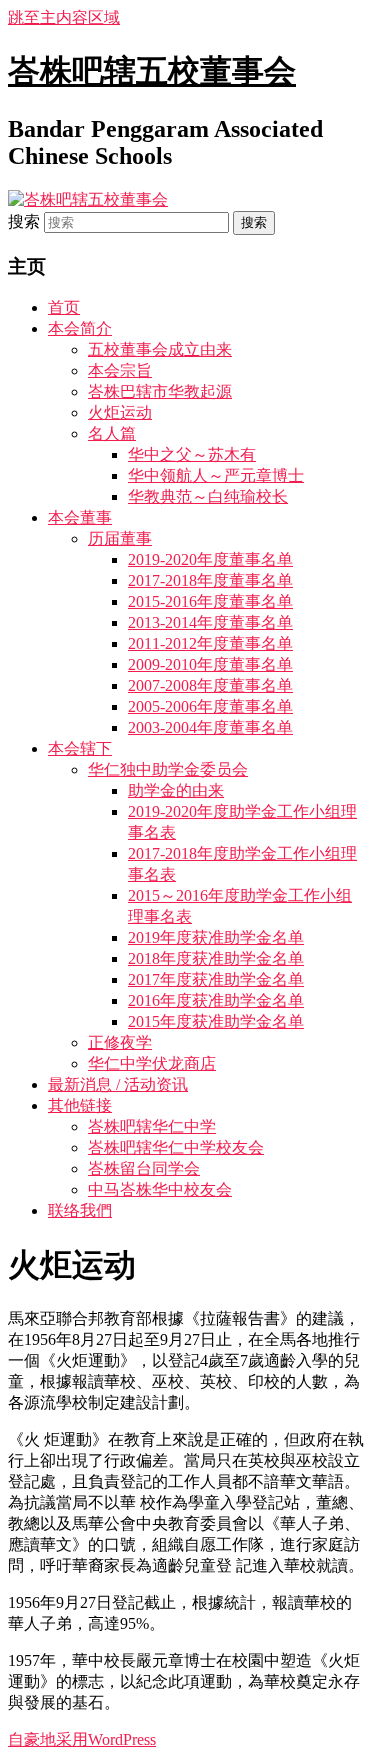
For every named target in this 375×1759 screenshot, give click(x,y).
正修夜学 (120, 1042)
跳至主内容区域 (64, 17)
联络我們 (80, 1210)
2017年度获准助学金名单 (216, 979)
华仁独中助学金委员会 (168, 769)
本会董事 (80, 517)
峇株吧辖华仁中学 (152, 1126)
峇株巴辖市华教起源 (160, 391)
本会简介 (80, 328)
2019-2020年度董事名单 (210, 559)
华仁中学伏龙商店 (152, 1063)
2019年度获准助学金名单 (216, 937)
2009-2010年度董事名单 (210, 664)
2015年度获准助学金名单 (216, 1021)
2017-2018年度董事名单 (210, 580)
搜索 (24, 221)
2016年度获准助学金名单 (216, 1000)
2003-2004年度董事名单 (210, 727)
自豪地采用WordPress (82, 1739)
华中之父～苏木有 (192, 454)
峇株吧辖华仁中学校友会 (176, 1147)
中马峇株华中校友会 (160, 1189)
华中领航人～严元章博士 (216, 475)
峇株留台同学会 (144, 1168)
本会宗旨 (120, 370)
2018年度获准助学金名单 (216, 958)
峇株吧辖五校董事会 (152, 71)
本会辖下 (80, 748)
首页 (64, 307)
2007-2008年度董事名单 (210, 685)
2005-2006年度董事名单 (210, 706)
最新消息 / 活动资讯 (118, 1084)
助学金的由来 (176, 790)
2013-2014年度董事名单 (210, 622)
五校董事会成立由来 (160, 349)
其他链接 (80, 1105)
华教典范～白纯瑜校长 (208, 496)
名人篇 (112, 433)
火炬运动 (120, 412)
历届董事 (120, 538)
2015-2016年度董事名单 (210, 601)
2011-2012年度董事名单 (210, 643)
